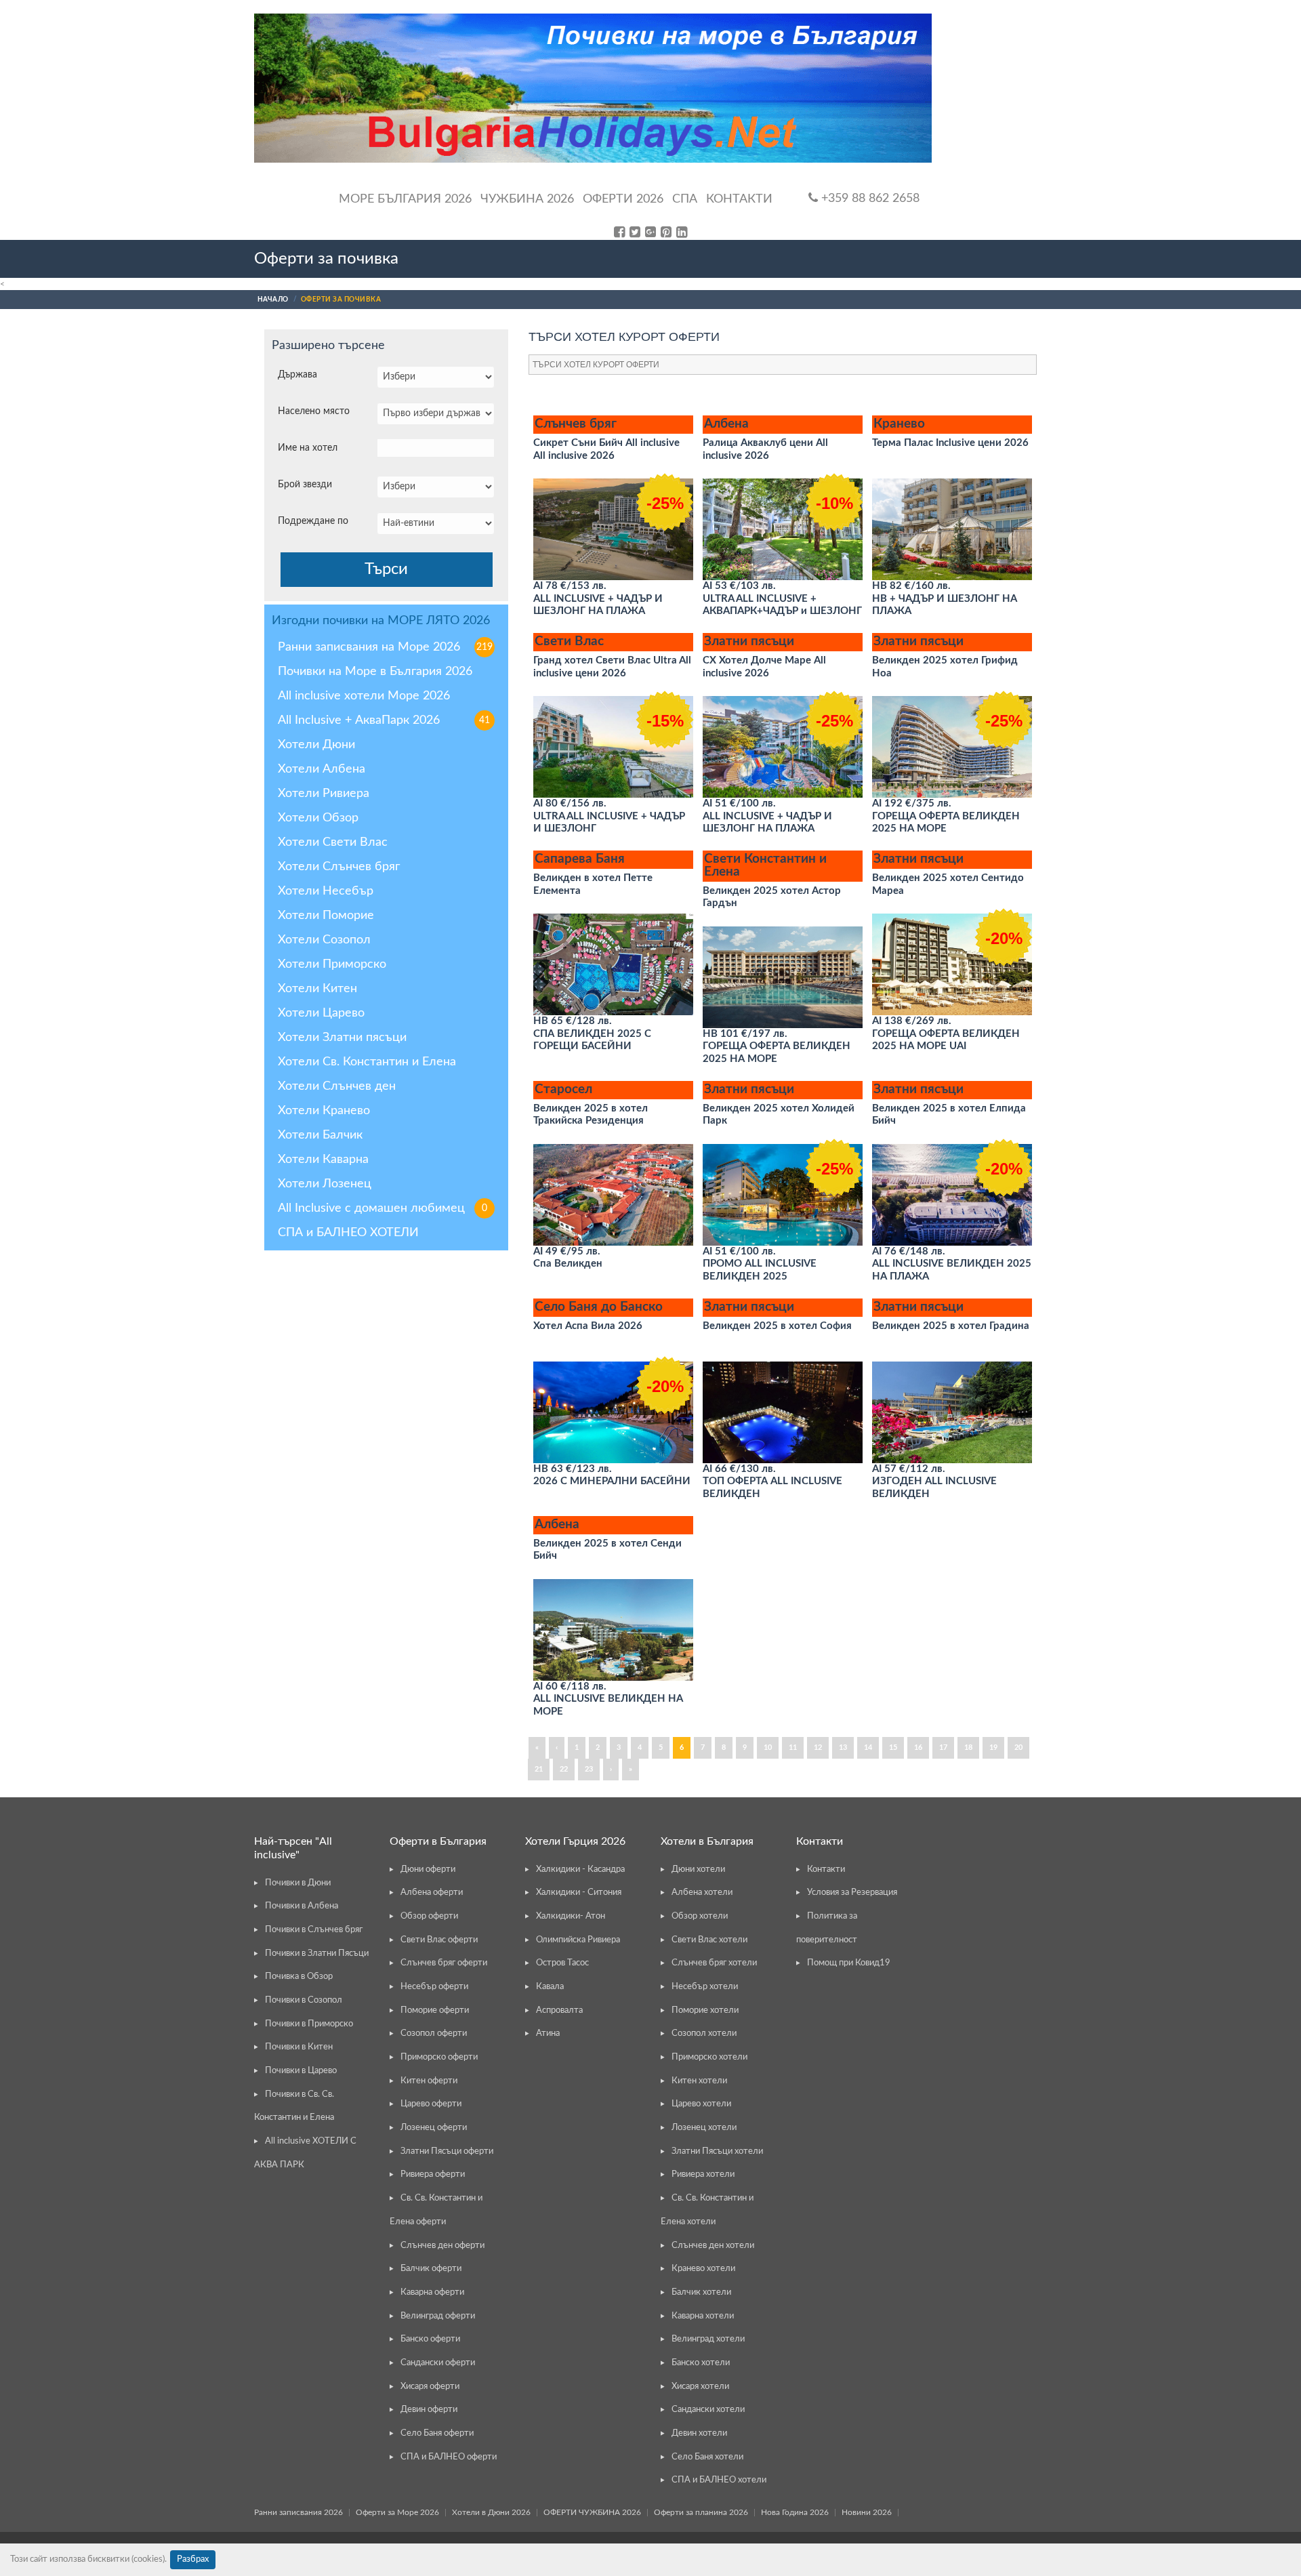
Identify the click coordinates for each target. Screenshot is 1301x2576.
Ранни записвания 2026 (298, 2512)
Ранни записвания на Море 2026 (385, 647)
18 (968, 1747)
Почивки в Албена (302, 1906)
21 (539, 1769)
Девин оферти (429, 2410)
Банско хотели (701, 2363)
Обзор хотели (700, 1916)
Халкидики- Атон (571, 1916)
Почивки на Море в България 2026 (375, 672)
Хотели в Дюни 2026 (491, 2512)
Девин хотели (699, 2433)
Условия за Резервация (852, 1893)
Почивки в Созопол (304, 2000)
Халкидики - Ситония (579, 1893)
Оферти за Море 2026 (397, 2512)
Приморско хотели (709, 2057)
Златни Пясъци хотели (717, 2151)
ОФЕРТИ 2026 (623, 199)
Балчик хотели (701, 2292)
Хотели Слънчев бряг (339, 867)
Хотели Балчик (320, 1135)
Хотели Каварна (323, 1160)
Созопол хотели (704, 2033)
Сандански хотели (708, 2410)
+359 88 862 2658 (869, 199)
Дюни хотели (698, 1869)
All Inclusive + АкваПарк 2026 (384, 720)
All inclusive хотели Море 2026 (364, 696)
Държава (297, 375)
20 (1018, 1747)
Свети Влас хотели (709, 1940)
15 (893, 1747)
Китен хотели (699, 2081)
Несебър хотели (705, 1987)
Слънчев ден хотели (713, 2246)
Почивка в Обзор (299, 1977)
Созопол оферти (434, 2033)
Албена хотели (702, 1893)
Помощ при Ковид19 (849, 1963)
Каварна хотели (703, 2316)
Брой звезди (305, 485)
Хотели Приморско (332, 964)
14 (868, 1747)
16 (918, 1747)
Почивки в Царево (301, 2071)
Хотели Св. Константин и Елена (367, 1062)
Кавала (550, 1987)
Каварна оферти (432, 2292)
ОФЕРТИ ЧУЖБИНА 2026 (592, 2512)
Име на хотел (308, 448)
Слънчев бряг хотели (714, 1963)
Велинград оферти (438, 2316)
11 (793, 1747)
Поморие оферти (435, 2010)
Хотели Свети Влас (333, 842)
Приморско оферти (439, 2057)
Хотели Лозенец (325, 1184)
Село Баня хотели (707, 2457)
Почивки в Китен (299, 2047)
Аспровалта (559, 2010)
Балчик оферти (431, 2269)
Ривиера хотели (703, 2174)
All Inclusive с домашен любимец (383, 1208)
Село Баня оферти (437, 2433)
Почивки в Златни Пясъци (317, 1954)
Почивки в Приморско (309, 2024)
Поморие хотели (705, 2010)
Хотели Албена (322, 769)
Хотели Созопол (324, 940)
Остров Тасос (562, 1963)
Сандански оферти (438, 2363)
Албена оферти (432, 1893)
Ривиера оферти (433, 2174)
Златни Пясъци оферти (447, 2151)
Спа (685, 199)
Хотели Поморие (326, 916)
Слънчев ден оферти (442, 2246)
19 (993, 1747)
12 (818, 1747)
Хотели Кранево (324, 1111)
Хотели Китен (317, 989)
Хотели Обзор (318, 818)
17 (943, 1747)
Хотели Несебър (326, 891)
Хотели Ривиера (324, 794)
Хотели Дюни (316, 745)
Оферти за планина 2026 (701, 2512)
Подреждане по (313, 521)
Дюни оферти (428, 1869)
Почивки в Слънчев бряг (314, 1930)
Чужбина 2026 (527, 199)
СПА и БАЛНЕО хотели (719, 2480)
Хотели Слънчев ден (337, 1086)
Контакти (739, 199)
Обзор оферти (429, 1916)
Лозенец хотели (704, 2128)
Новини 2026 (867, 2512)
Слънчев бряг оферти (444, 1963)
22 (564, 1769)
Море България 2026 (405, 199)
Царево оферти (431, 2104)
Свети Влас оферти (439, 1940)
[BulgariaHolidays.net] (593, 88)
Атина (548, 2033)
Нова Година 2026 (795, 2512)
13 (843, 1747)
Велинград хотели (708, 2339)
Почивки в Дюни (298, 1883)
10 (768, 1747)
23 (589, 1769)
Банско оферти (430, 2339)
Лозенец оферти (434, 2128)
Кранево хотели (703, 2269)
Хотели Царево (321, 1013)
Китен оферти (429, 2081)
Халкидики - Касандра (580, 1869)
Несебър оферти (434, 1987)
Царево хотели (701, 2104)
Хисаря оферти (430, 2387)
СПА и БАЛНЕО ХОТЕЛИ (348, 1233)
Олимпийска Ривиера (578, 1940)
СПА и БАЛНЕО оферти (449, 2457)
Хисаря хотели (700, 2387)
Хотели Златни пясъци (342, 1038)
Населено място (314, 411)
